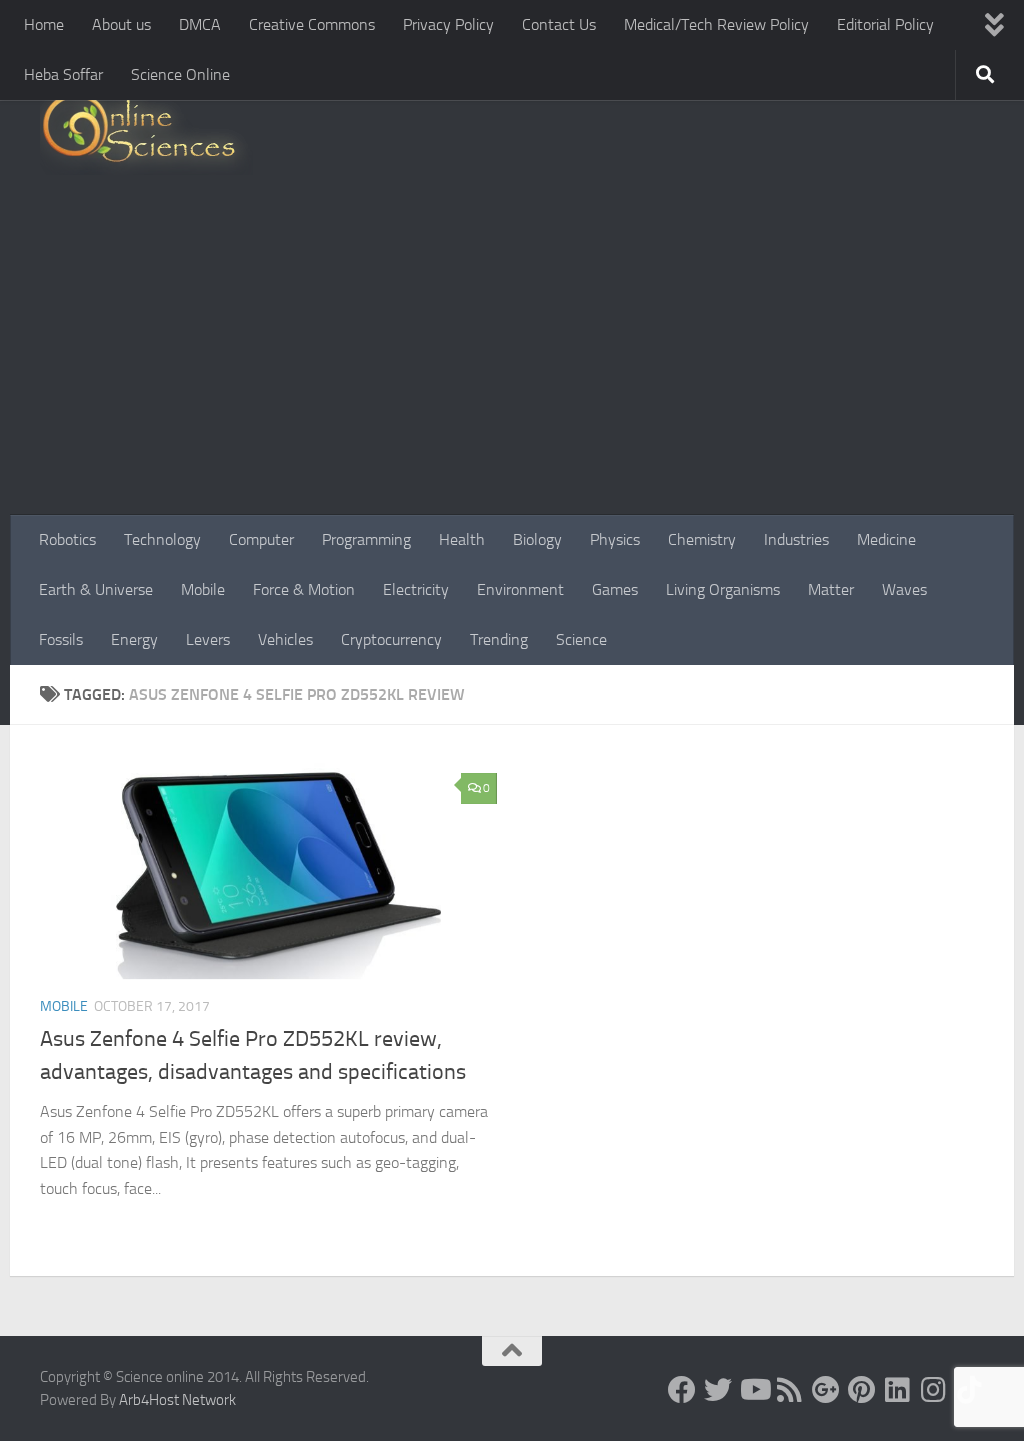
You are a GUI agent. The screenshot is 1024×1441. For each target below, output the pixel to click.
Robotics (67, 539)
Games (615, 589)
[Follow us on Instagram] (934, 1390)
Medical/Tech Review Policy (716, 24)
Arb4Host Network (177, 1400)
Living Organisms (723, 589)
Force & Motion (304, 589)
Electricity (416, 589)
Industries (796, 539)
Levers (208, 639)
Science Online (180, 74)
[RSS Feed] (790, 1390)
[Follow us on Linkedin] (898, 1390)
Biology (537, 539)
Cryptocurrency (391, 639)
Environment (520, 589)
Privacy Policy (448, 24)
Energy (134, 639)
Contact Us (559, 24)
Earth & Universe (96, 589)
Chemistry (702, 539)
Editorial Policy (885, 24)
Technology (162, 539)
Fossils (61, 639)
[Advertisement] (512, 365)
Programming (366, 539)
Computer (261, 539)
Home (44, 24)
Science (581, 639)
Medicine (886, 539)
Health (462, 539)
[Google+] (826, 1390)
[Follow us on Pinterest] (862, 1390)
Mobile (203, 589)
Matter (831, 589)
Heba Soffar (63, 74)
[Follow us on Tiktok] (970, 1390)
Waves (904, 589)
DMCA (200, 24)
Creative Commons (312, 24)
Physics (615, 539)
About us (121, 24)
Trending (499, 639)
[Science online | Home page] (146, 132)
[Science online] (682, 1390)
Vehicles (285, 639)
